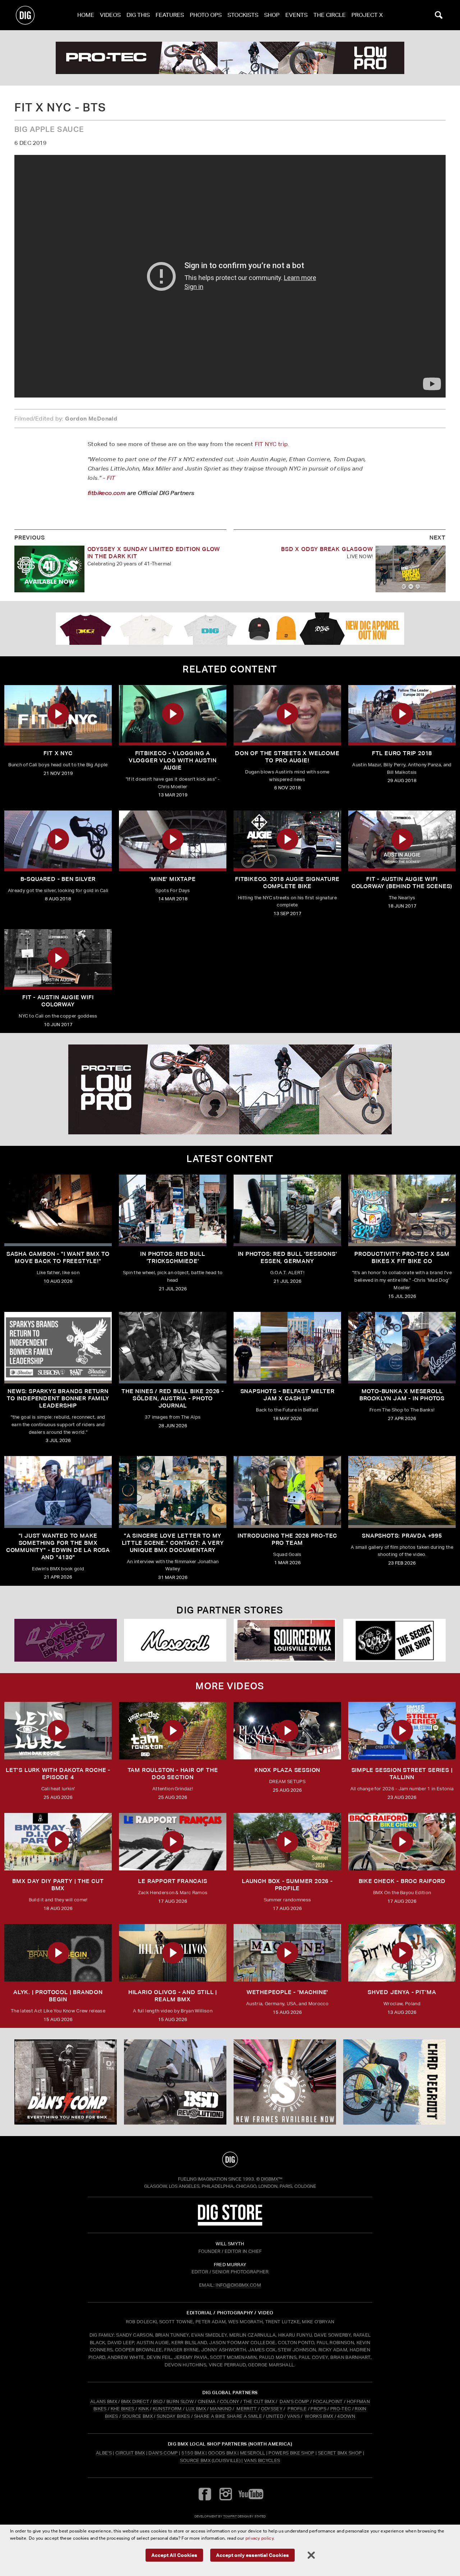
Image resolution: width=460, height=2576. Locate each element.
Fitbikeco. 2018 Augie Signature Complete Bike (287, 883)
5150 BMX (193, 2453)
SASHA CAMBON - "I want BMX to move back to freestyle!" (58, 1257)
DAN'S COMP (294, 2401)
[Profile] (394, 2082)
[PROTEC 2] (230, 58)
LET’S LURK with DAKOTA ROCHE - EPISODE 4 (58, 1774)
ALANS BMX (104, 2401)
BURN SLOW (180, 2401)
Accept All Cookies (174, 2555)
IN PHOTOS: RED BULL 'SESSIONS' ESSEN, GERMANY (287, 1257)
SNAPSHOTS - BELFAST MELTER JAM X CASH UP (287, 1395)
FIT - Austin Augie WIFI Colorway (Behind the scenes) (402, 883)
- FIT (109, 478)
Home (86, 15)
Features (170, 15)
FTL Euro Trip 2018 (402, 753)
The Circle (330, 15)
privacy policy (259, 2538)
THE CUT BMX (259, 2401)
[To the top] (230, 2159)
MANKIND (221, 2409)
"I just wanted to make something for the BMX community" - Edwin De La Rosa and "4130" (58, 1546)
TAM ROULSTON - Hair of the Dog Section (173, 1774)
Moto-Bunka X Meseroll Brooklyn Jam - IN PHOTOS (402, 1395)
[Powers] (66, 1640)
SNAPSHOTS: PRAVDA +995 (402, 1536)
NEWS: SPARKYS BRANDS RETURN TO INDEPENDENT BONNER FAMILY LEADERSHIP (58, 1398)
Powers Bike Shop (291, 2453)
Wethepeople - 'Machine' (287, 1992)
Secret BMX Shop (340, 2453)
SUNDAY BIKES (173, 2416)
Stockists (243, 15)
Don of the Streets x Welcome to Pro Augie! (287, 757)
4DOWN (346, 2416)
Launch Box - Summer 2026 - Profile (287, 1885)
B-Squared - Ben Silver (58, 879)
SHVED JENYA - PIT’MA (402, 1992)
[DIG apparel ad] (230, 629)
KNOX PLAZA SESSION (287, 1770)
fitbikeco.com (107, 493)
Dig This (138, 15)
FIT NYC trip (271, 444)
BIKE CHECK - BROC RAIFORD (402, 1881)
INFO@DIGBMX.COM (238, 2285)
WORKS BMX (319, 2416)
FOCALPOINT (328, 2401)
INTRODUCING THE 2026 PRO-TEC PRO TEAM (287, 1539)
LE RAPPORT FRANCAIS (172, 1881)
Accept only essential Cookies (252, 2555)
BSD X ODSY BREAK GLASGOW (327, 549)
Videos (110, 15)
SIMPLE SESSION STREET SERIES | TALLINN (402, 1774)
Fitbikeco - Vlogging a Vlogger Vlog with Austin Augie (173, 760)
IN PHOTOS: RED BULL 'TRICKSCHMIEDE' (172, 1257)
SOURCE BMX (137, 2416)
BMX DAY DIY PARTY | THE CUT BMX (58, 1885)
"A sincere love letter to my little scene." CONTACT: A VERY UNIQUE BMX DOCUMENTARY (173, 1543)
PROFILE (297, 2409)
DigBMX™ (272, 2179)
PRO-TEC (341, 2409)
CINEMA (207, 2401)
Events (296, 15)
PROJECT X (367, 15)
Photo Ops (206, 15)
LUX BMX (196, 2409)
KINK (144, 2409)
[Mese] (175, 1640)
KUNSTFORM (167, 2409)
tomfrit (230, 2516)
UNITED (275, 2416)
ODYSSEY (272, 2409)
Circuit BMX (130, 2453)
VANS (293, 2416)
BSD (157, 2401)
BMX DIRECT (135, 2401)
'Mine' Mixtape (172, 879)
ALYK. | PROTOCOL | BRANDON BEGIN (58, 1996)
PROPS (318, 2409)
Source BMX (195, 2460)
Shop (272, 15)
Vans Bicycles (262, 2460)
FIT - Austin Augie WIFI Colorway (58, 1001)
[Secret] (394, 1640)
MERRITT (247, 2409)
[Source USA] (285, 1640)
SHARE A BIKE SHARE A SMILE (228, 2416)
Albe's (104, 2453)
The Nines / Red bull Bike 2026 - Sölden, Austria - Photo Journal (173, 1398)
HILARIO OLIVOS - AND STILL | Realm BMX (173, 1996)
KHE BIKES (123, 2409)
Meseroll (253, 2453)
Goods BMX (222, 2453)
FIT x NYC (58, 753)
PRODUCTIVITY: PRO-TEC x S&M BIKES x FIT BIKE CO (402, 1257)
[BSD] (175, 2082)
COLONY (230, 2401)
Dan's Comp (163, 2453)
